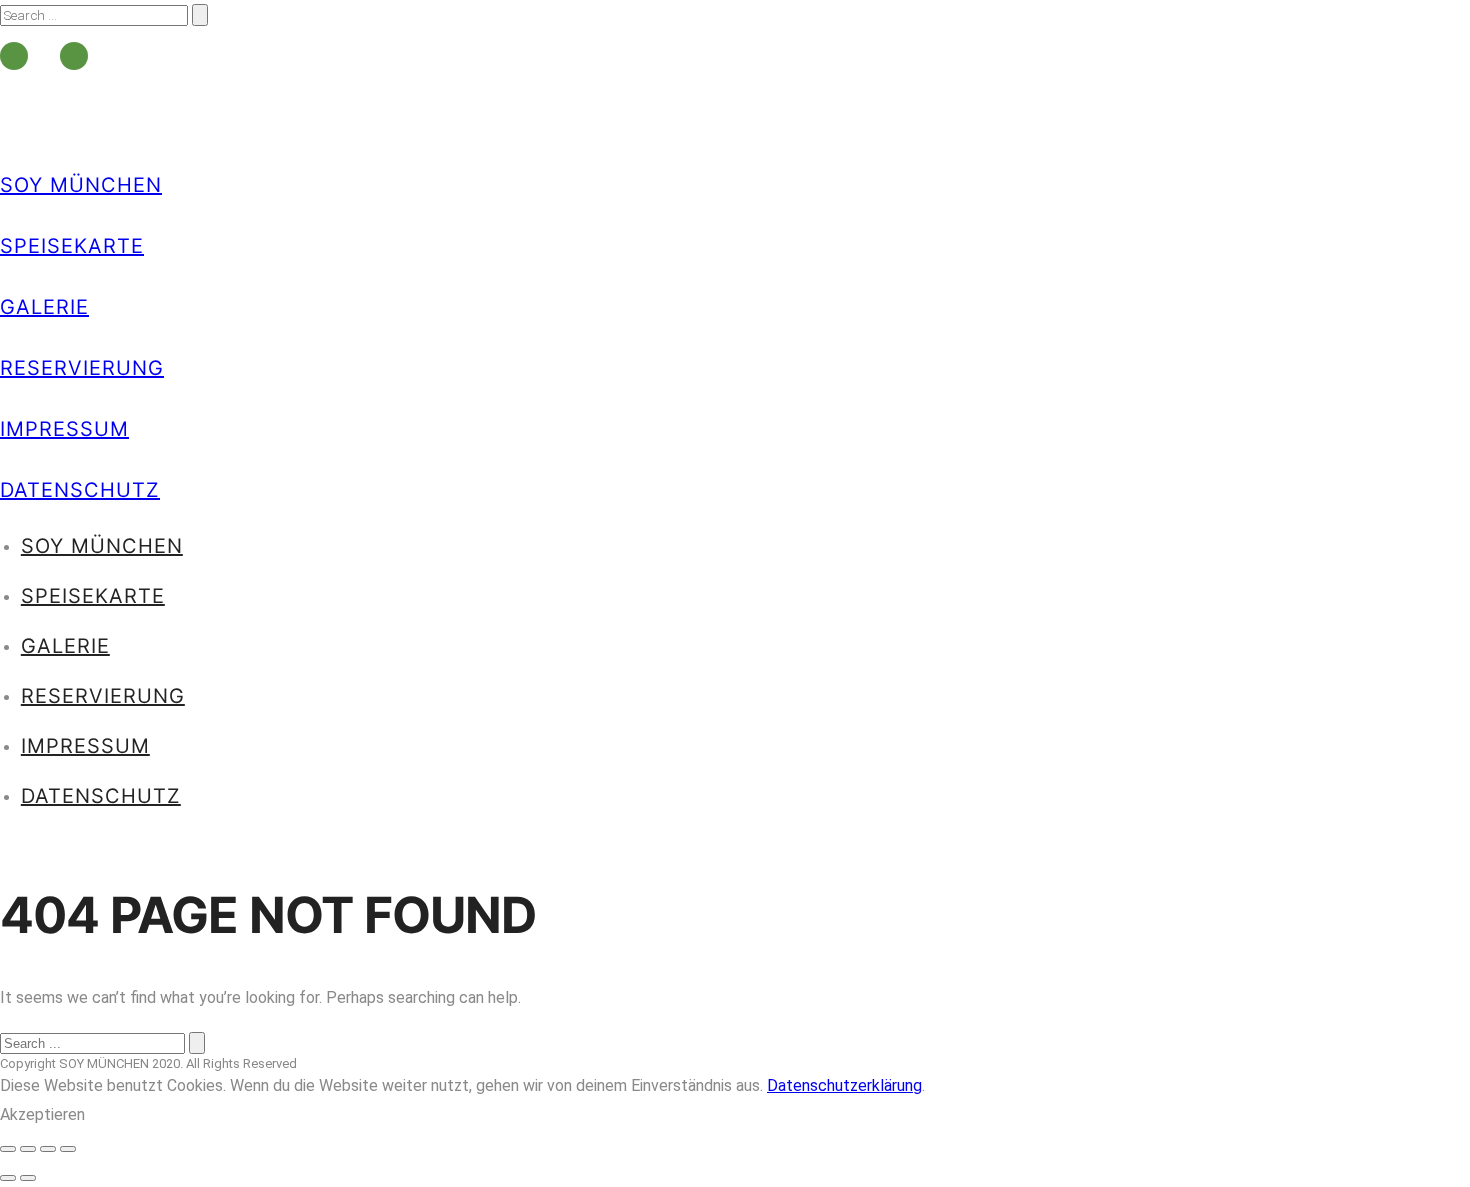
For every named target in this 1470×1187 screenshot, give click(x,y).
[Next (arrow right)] (28, 1178)
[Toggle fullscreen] (48, 1149)
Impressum (64, 429)
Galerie (44, 307)
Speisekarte (72, 246)
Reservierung (82, 368)
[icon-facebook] (19, 56)
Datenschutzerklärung (844, 1085)
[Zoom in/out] (68, 1149)
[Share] (28, 1149)
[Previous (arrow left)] (8, 1178)
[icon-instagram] (74, 56)
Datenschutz (80, 490)
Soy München (81, 185)
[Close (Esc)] (8, 1149)
